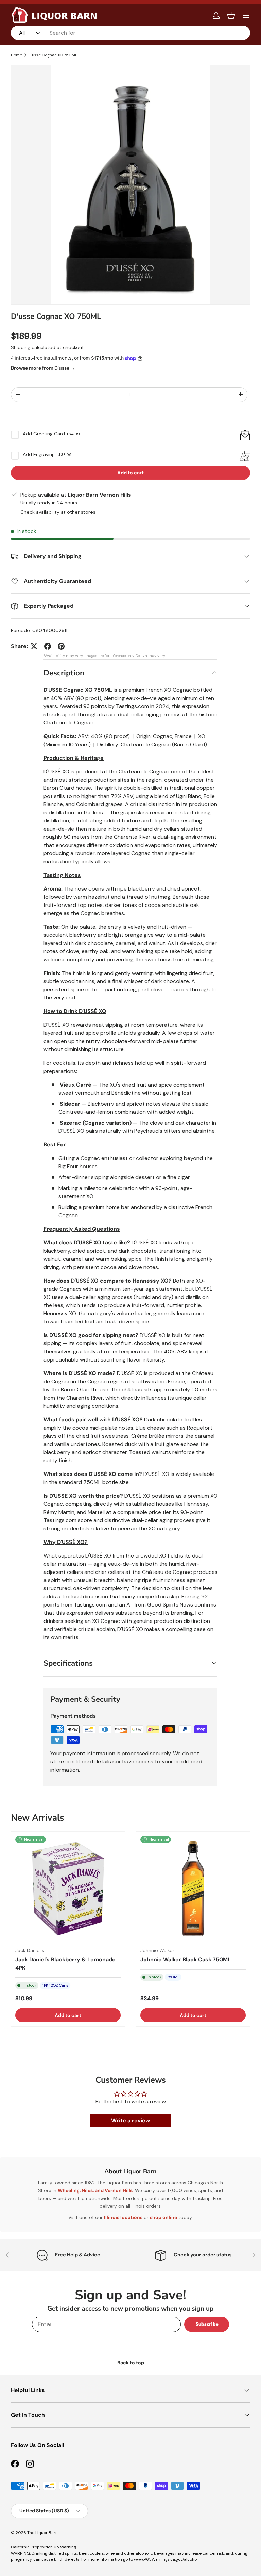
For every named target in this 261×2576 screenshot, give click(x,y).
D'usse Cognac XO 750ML (53, 55)
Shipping (21, 347)
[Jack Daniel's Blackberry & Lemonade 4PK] (68, 1889)
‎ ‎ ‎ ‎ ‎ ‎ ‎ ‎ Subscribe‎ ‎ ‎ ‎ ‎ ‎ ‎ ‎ (207, 2324)
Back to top (131, 2363)
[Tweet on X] (34, 646)
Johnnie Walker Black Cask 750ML (186, 1960)
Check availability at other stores (58, 512)
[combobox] (130, 33)
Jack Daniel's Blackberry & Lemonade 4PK (65, 1964)
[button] (231, 15)
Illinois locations (123, 2217)
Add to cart (130, 473)
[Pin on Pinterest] (61, 646)
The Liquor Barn (42, 2533)
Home (16, 55)
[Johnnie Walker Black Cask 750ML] (193, 1889)
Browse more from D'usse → (43, 368)
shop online (163, 2217)
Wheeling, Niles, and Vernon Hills (95, 2190)
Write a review (130, 2121)
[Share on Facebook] (48, 646)
